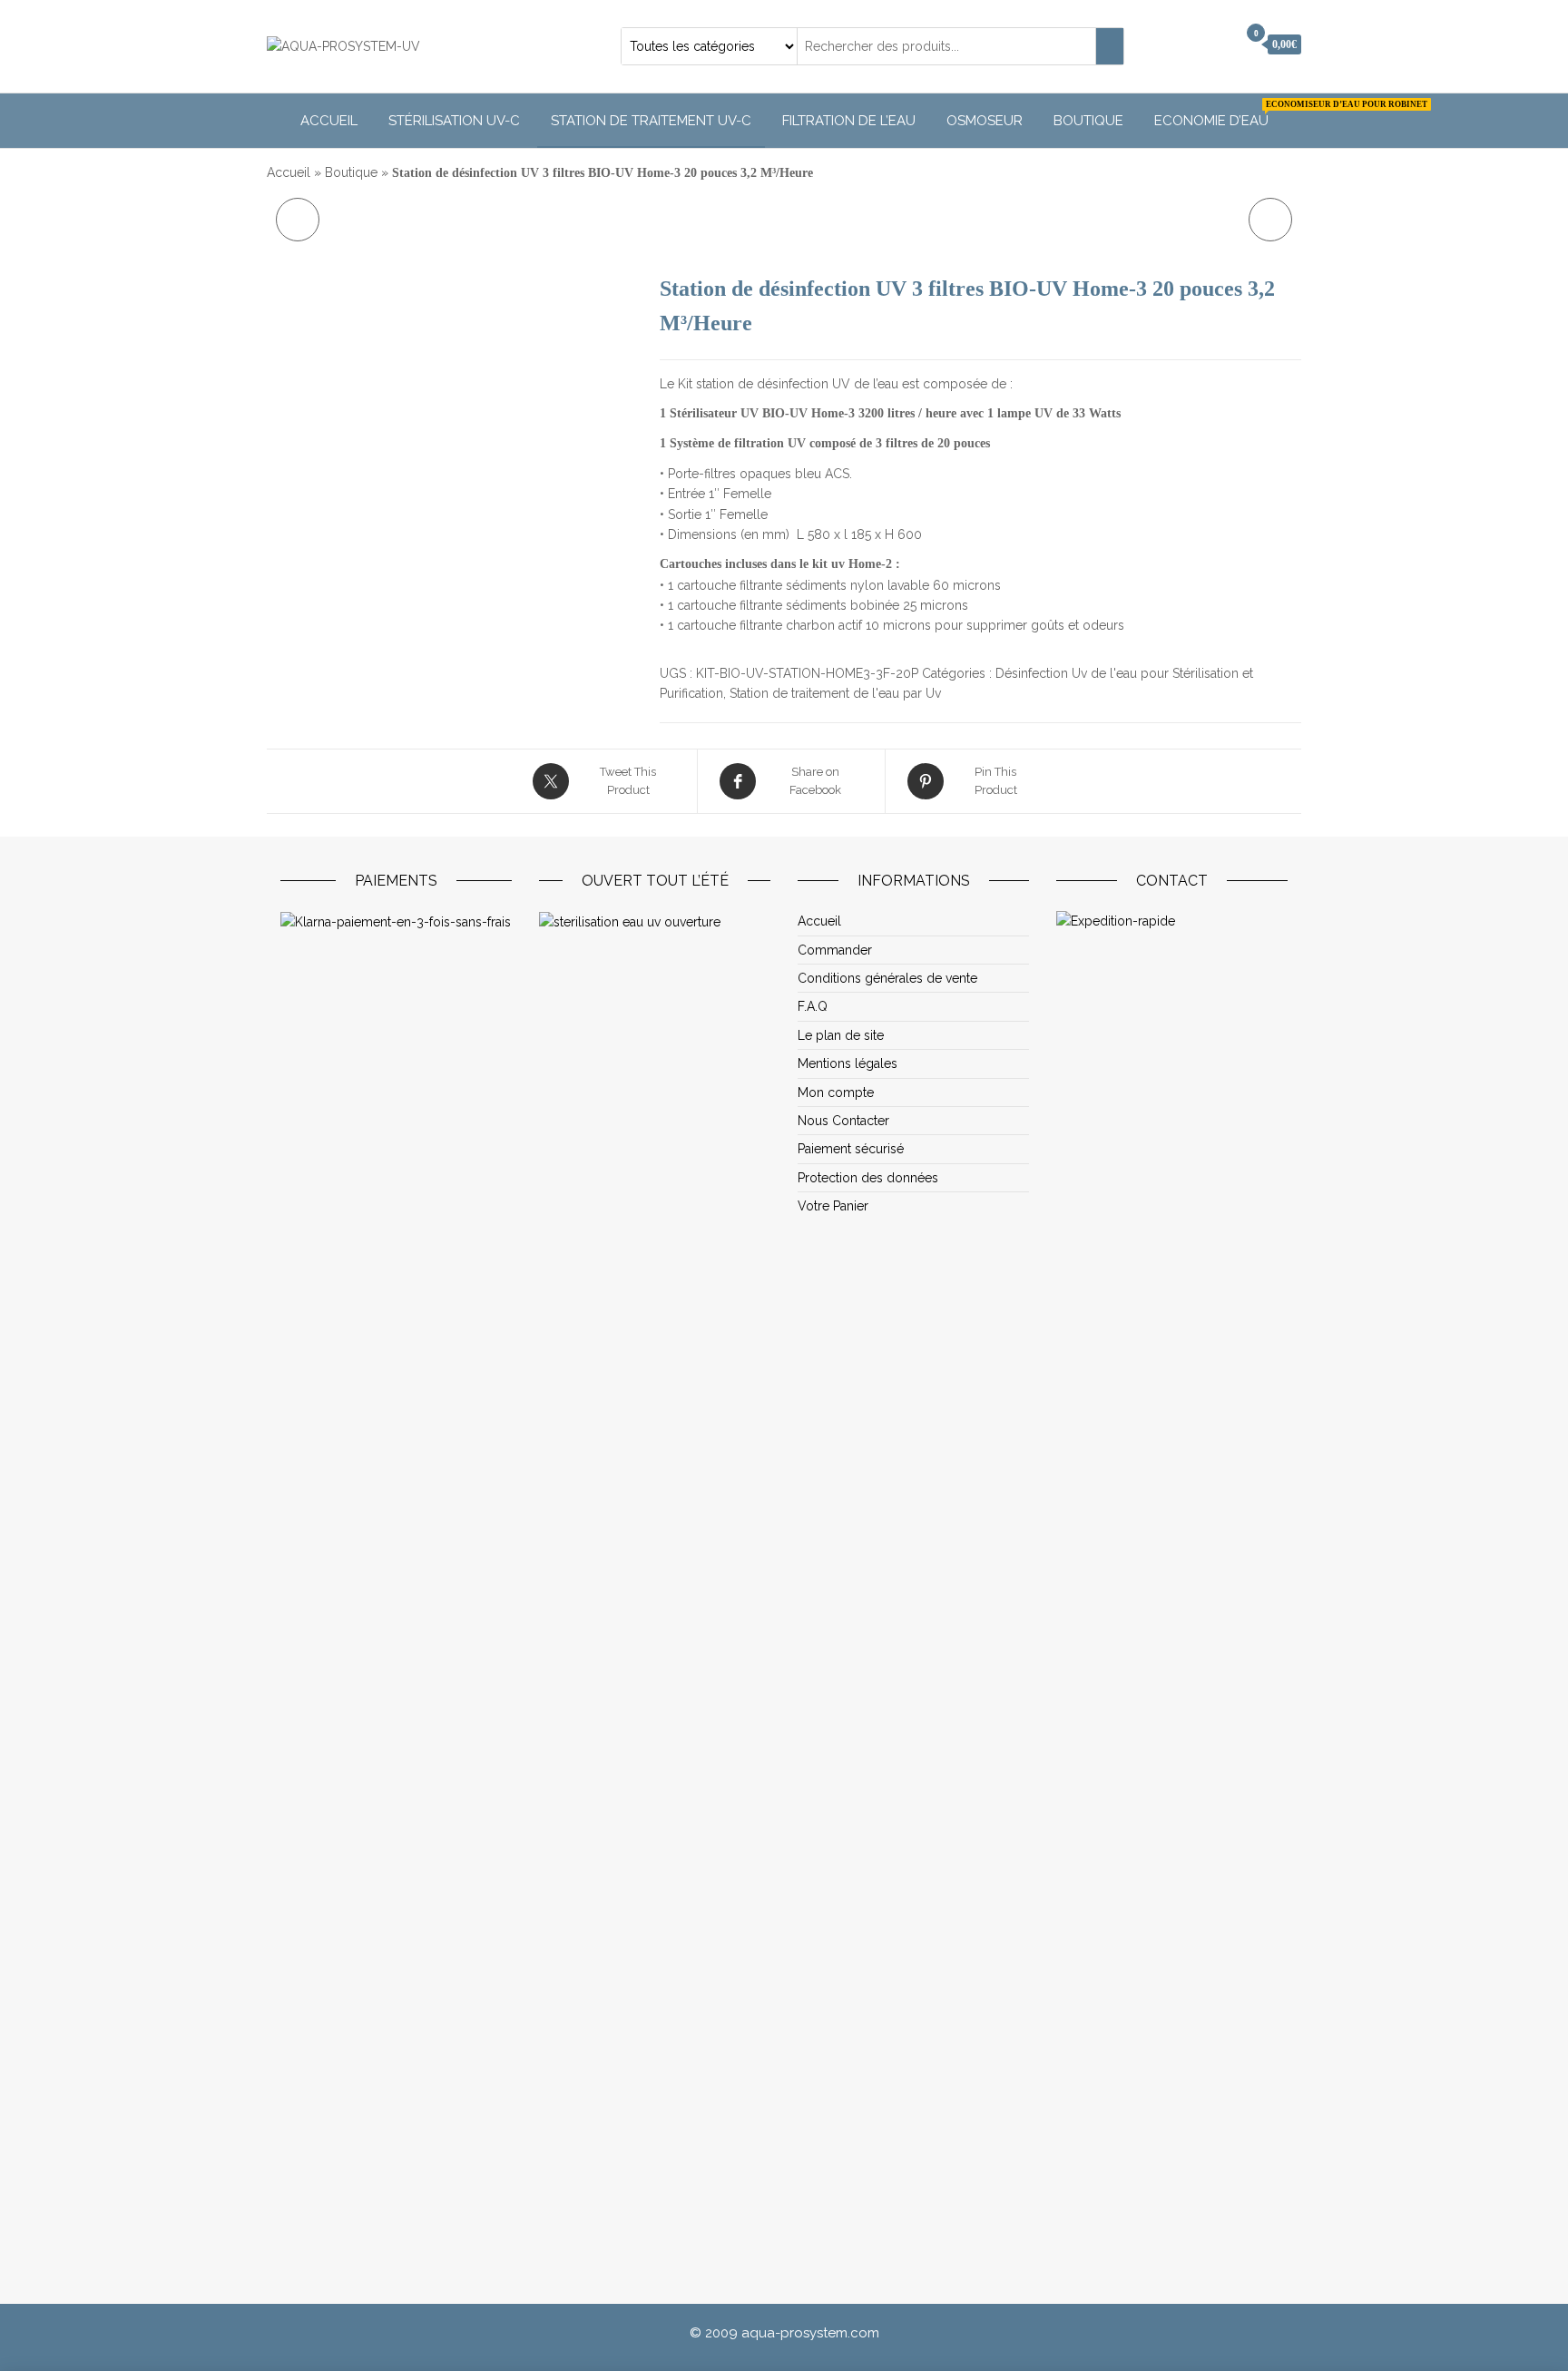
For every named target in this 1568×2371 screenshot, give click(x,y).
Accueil (329, 121)
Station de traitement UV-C (651, 121)
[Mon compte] (1218, 44)
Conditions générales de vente (887, 978)
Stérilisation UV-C (454, 121)
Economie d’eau (1218, 114)
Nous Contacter (843, 1121)
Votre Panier (833, 1206)
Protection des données (868, 1178)
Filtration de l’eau (849, 121)
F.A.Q (813, 1006)
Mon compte (836, 1092)
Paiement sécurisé (851, 1149)
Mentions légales (848, 1063)
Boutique (1088, 121)
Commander (835, 950)
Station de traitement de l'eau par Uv (835, 693)
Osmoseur (985, 121)
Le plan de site (841, 1035)
